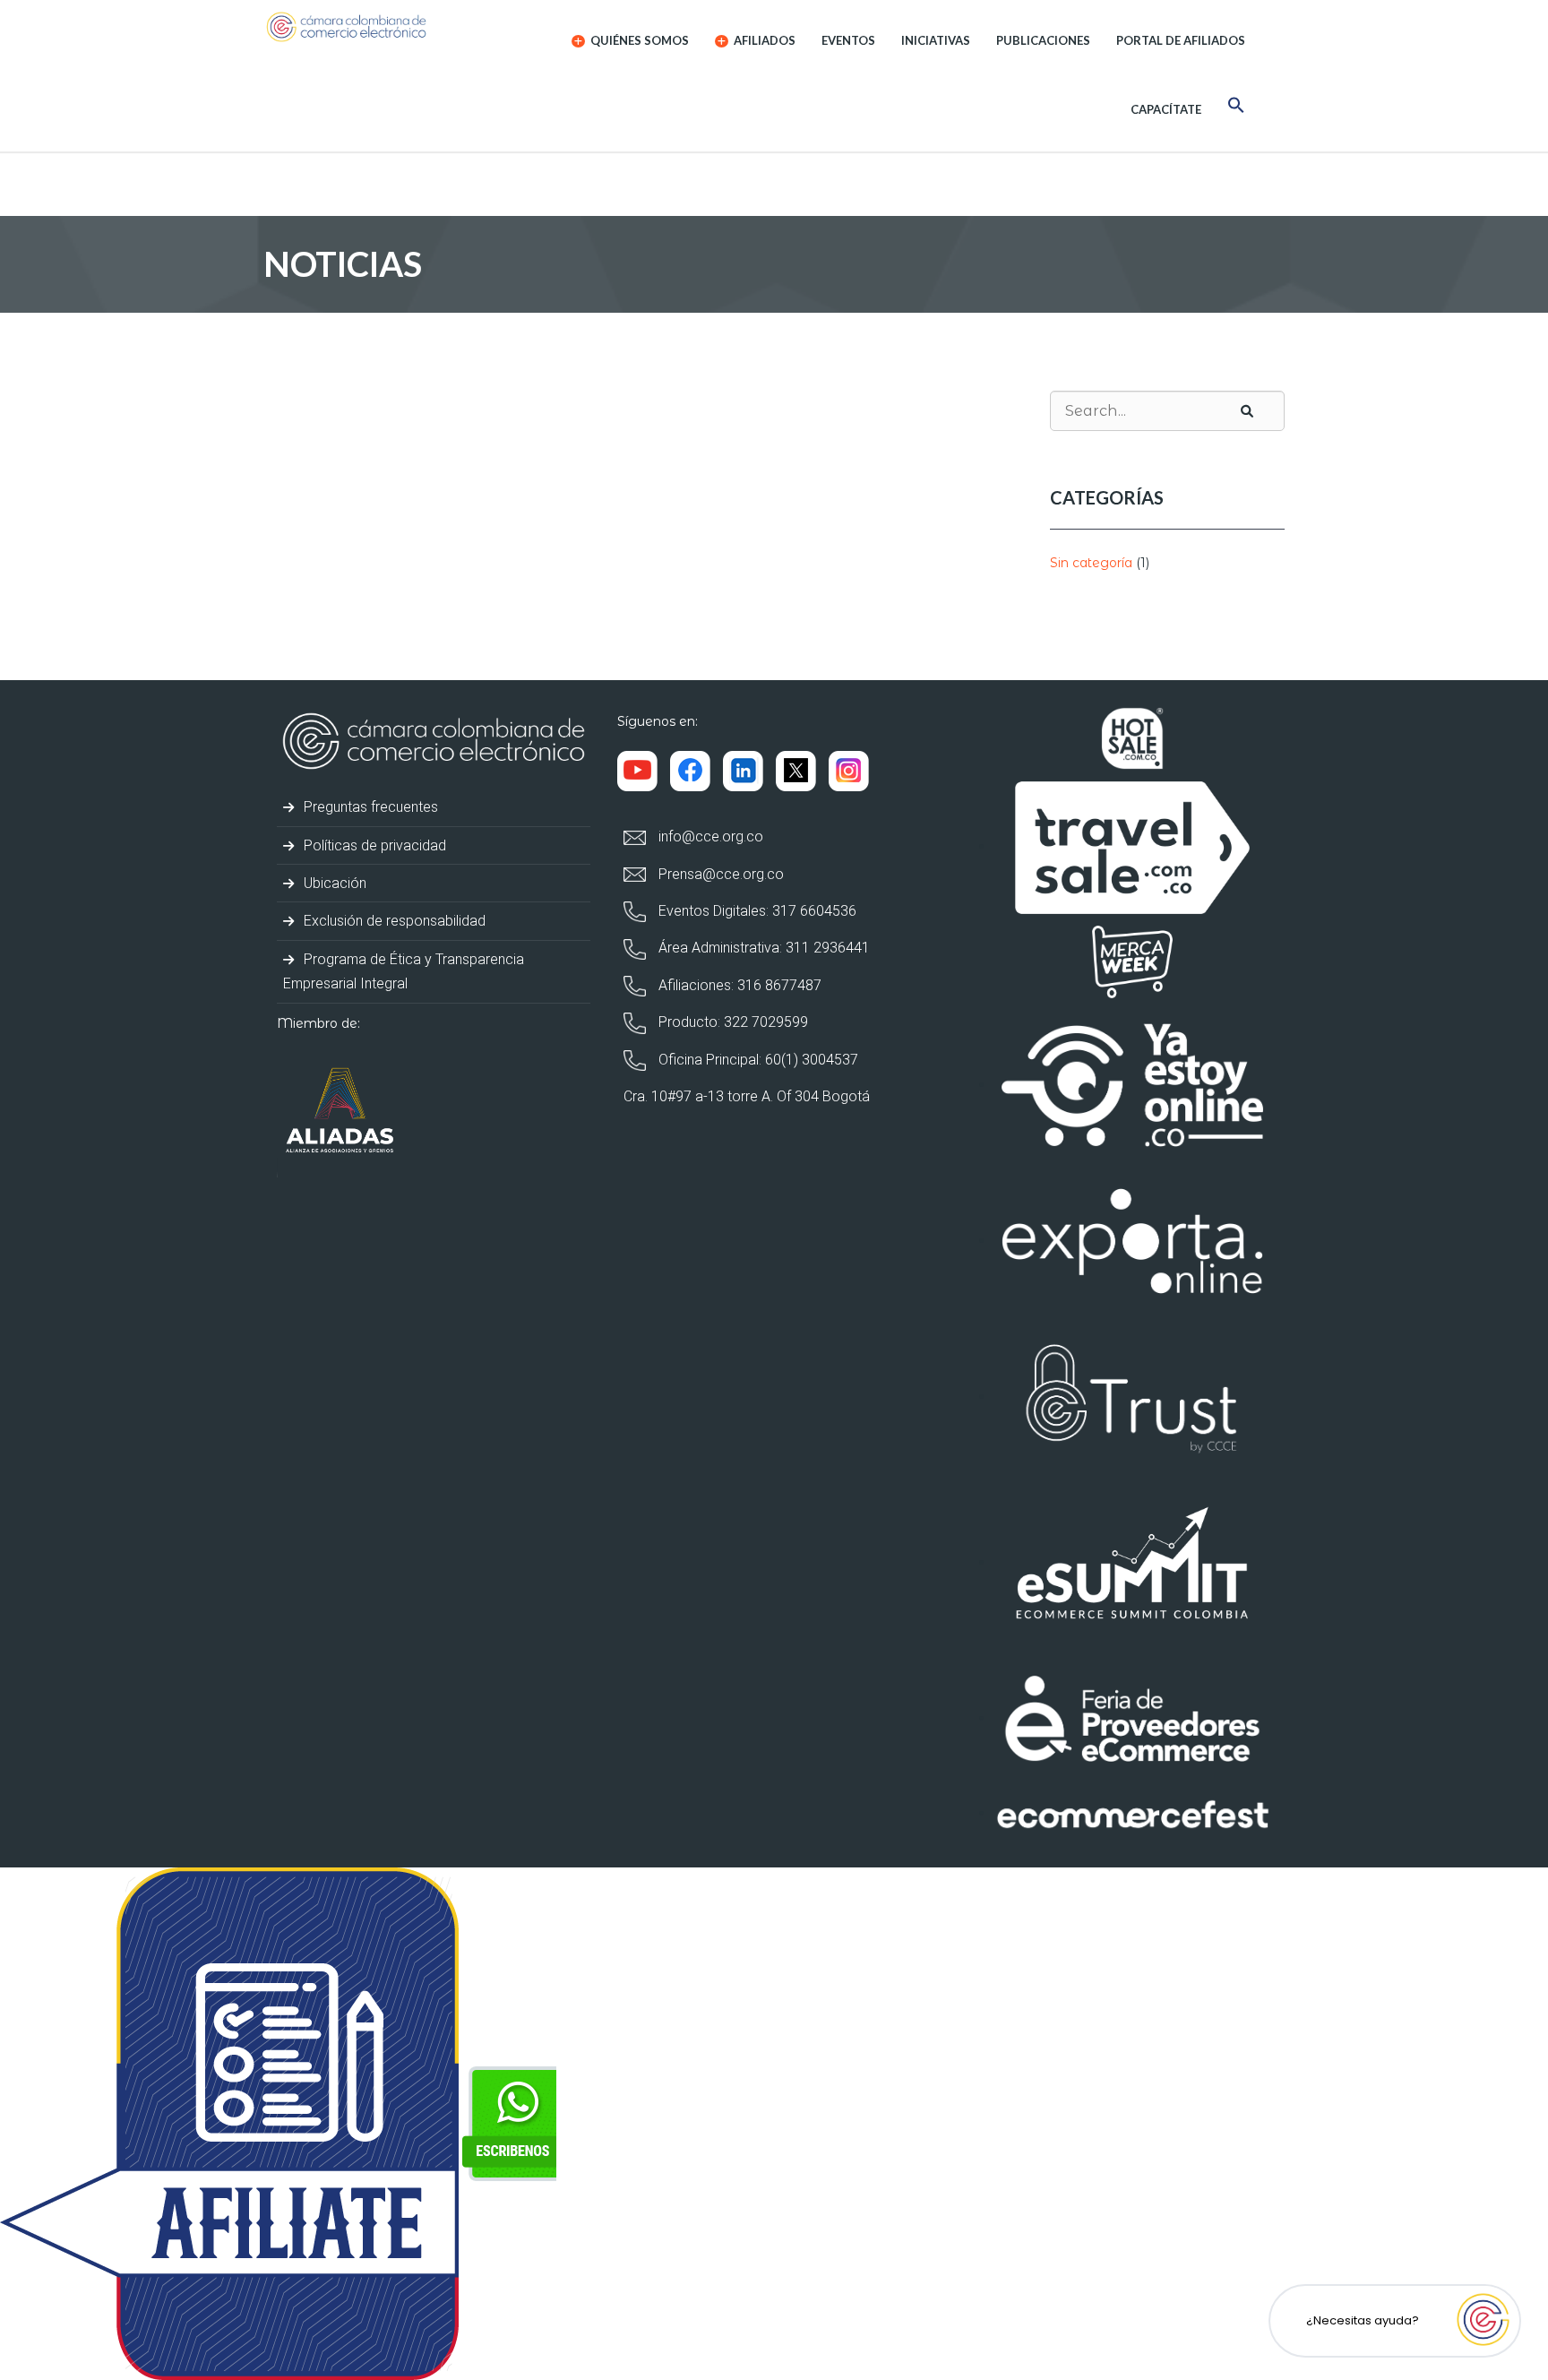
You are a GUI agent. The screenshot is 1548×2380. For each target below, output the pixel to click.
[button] (1236, 108)
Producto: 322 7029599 (731, 1022)
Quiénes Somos (638, 40)
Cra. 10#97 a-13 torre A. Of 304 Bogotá (747, 1096)
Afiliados (763, 40)
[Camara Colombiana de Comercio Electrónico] (381, 27)
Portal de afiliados (1181, 40)
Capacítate (1166, 109)
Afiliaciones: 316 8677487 (738, 985)
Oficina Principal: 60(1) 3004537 (757, 1060)
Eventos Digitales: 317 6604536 (756, 911)
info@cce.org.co (709, 836)
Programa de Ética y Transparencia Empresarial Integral (404, 971)
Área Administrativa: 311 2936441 (762, 948)
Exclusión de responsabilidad (393, 921)
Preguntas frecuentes (369, 807)
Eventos (848, 40)
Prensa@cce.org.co (719, 874)
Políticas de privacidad (373, 845)
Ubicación (333, 883)
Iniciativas (936, 40)
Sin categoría (1091, 563)
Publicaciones (1043, 40)
